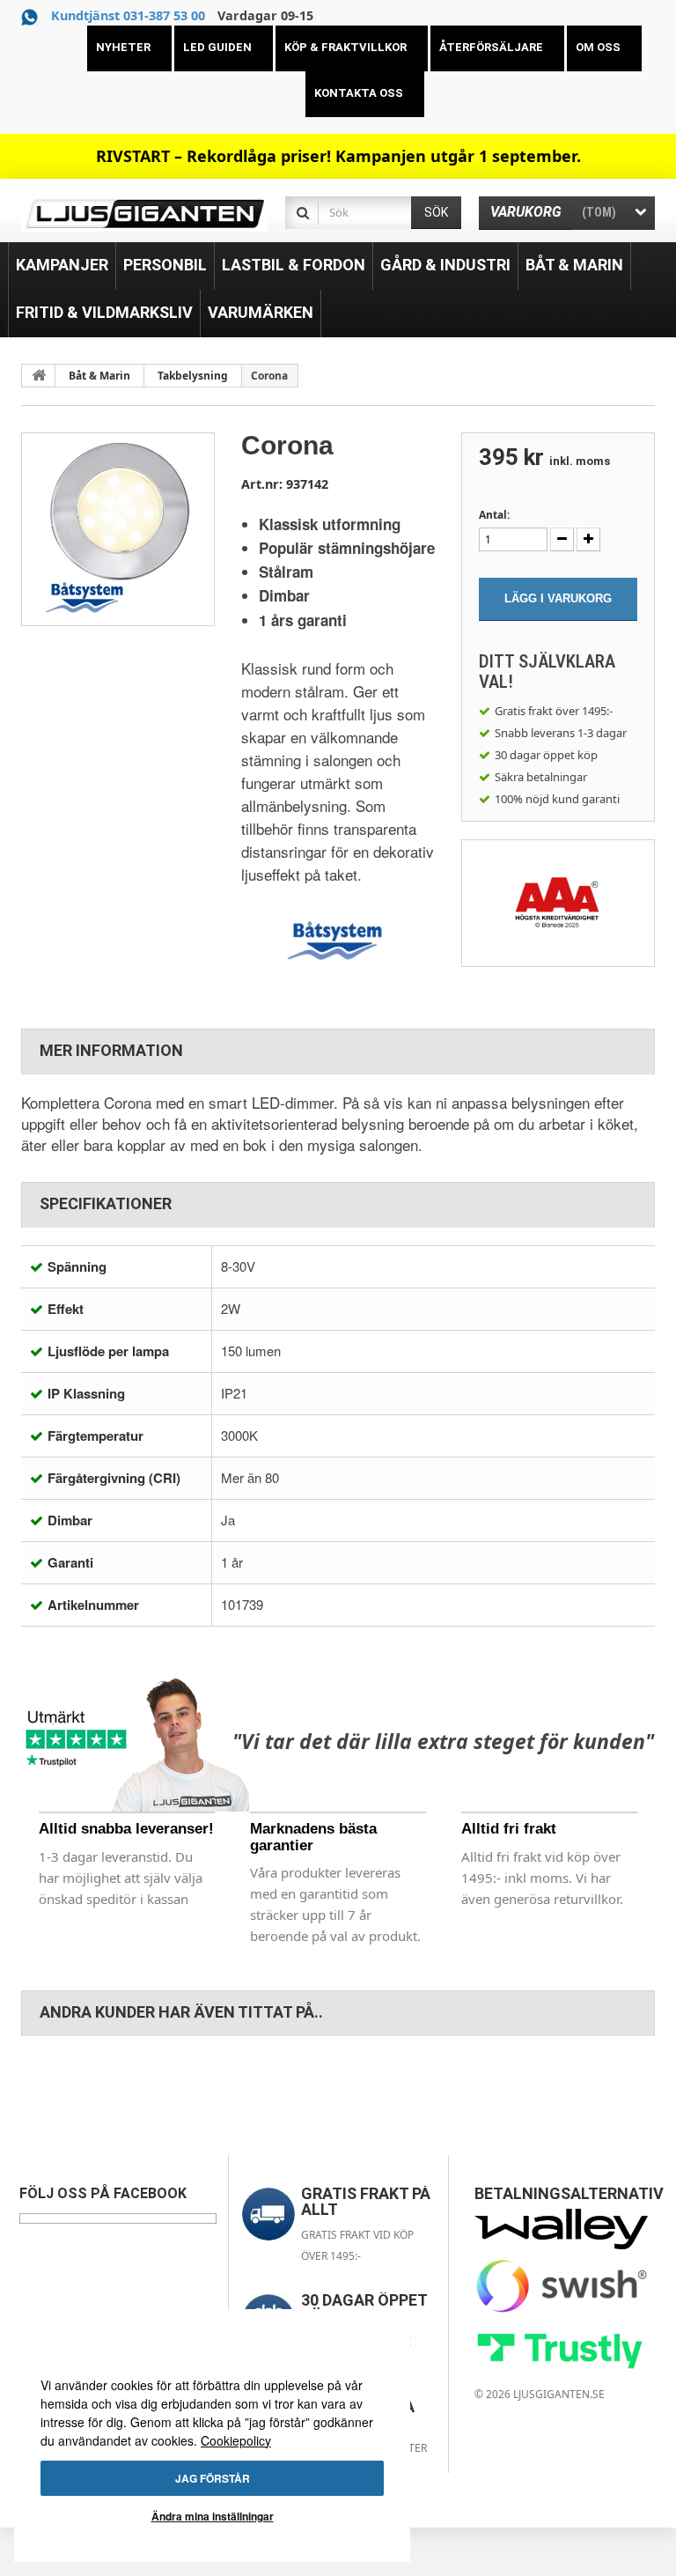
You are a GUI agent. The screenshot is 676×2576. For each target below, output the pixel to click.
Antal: (494, 515)
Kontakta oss (359, 93)
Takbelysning (193, 376)
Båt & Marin (99, 376)
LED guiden (217, 47)
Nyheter (123, 47)
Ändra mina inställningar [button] (213, 2516)
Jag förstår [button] (213, 2478)
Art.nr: (262, 484)
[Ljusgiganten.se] (144, 214)
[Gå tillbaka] (39, 375)
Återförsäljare (491, 47)
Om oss (598, 47)
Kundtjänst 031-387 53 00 (128, 15)
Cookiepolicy (236, 2440)
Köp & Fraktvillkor (345, 47)
